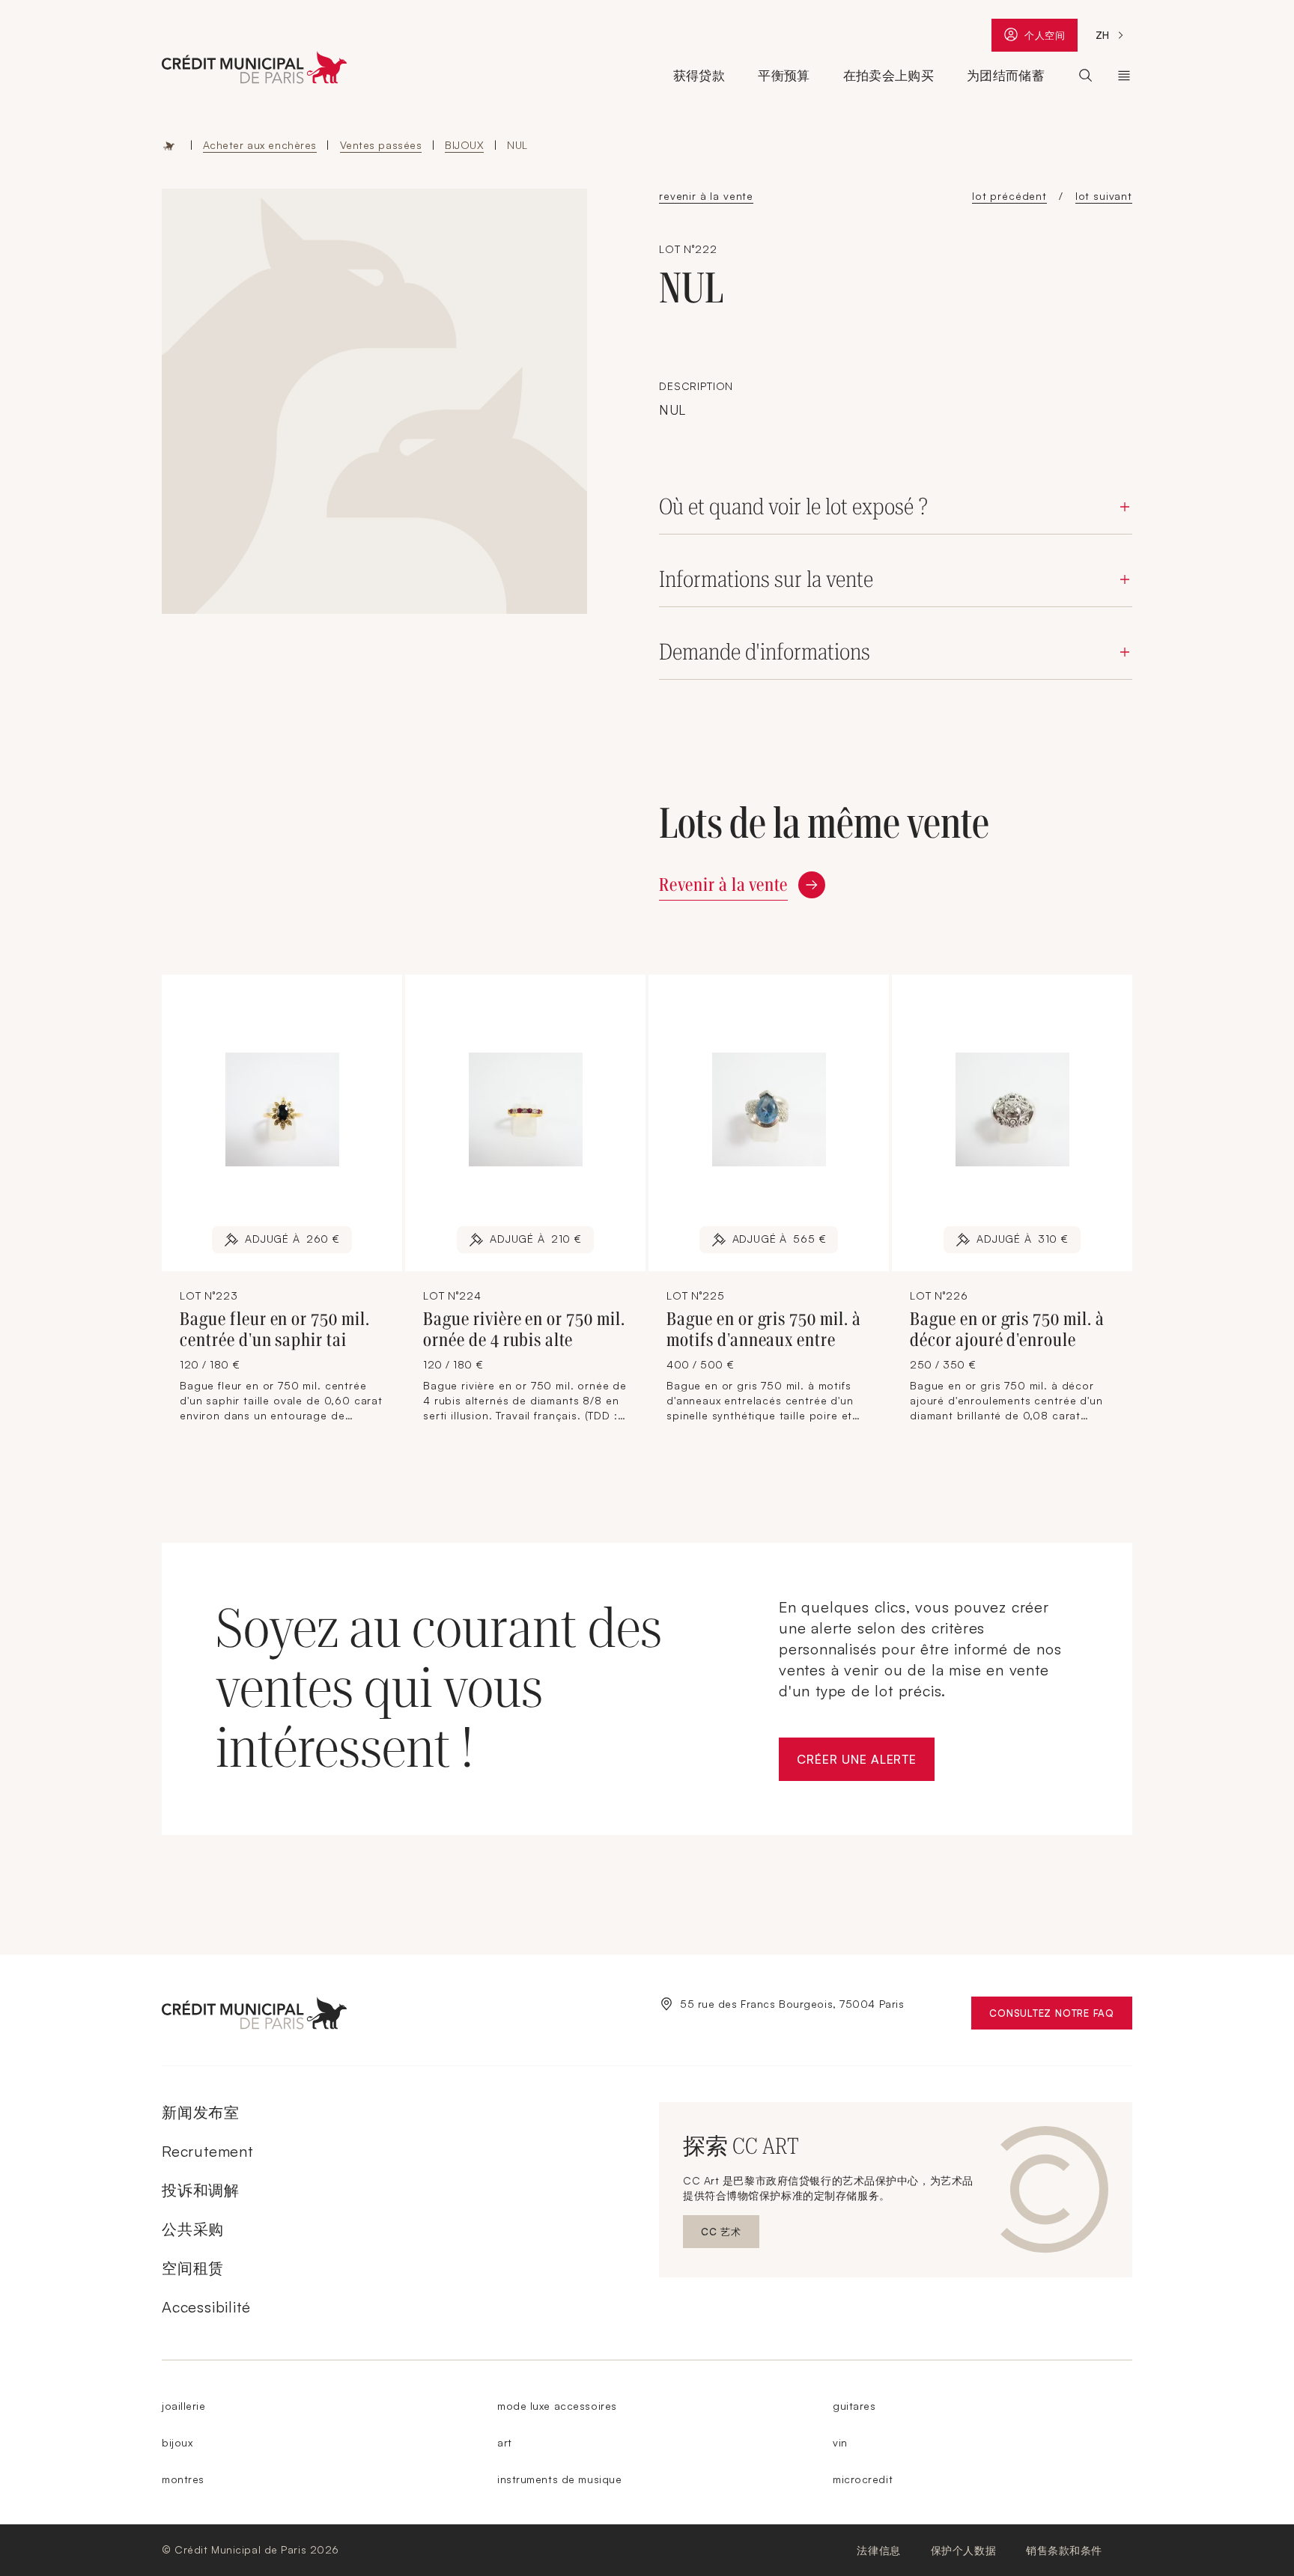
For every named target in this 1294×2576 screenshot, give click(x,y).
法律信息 (878, 2550)
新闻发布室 (201, 2112)
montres (183, 2479)
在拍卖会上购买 (889, 76)
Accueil (169, 145)
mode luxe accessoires (557, 2406)
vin (840, 2442)
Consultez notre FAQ (1061, 2016)
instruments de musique (559, 2479)
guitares (854, 2406)
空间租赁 (193, 2268)
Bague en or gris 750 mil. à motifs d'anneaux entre (764, 1330)
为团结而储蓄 (1006, 76)
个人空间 (1045, 39)
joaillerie (184, 2406)
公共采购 (193, 2229)
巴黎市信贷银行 (1124, 76)
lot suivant (1104, 196)
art (505, 2442)
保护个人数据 (963, 2550)
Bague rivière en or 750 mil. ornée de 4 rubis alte (524, 1330)
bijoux (177, 2442)
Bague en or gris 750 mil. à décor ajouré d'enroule (1007, 1330)
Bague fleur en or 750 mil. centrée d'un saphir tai (275, 1330)
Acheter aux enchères (260, 145)
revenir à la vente (706, 196)
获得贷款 (699, 76)
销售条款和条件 (1064, 2550)
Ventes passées (381, 145)
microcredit (863, 2479)
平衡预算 (784, 76)
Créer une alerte (866, 1763)
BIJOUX (464, 145)
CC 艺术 (730, 2235)
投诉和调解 (201, 2190)
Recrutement (207, 2151)
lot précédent (1009, 196)
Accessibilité (206, 2307)
